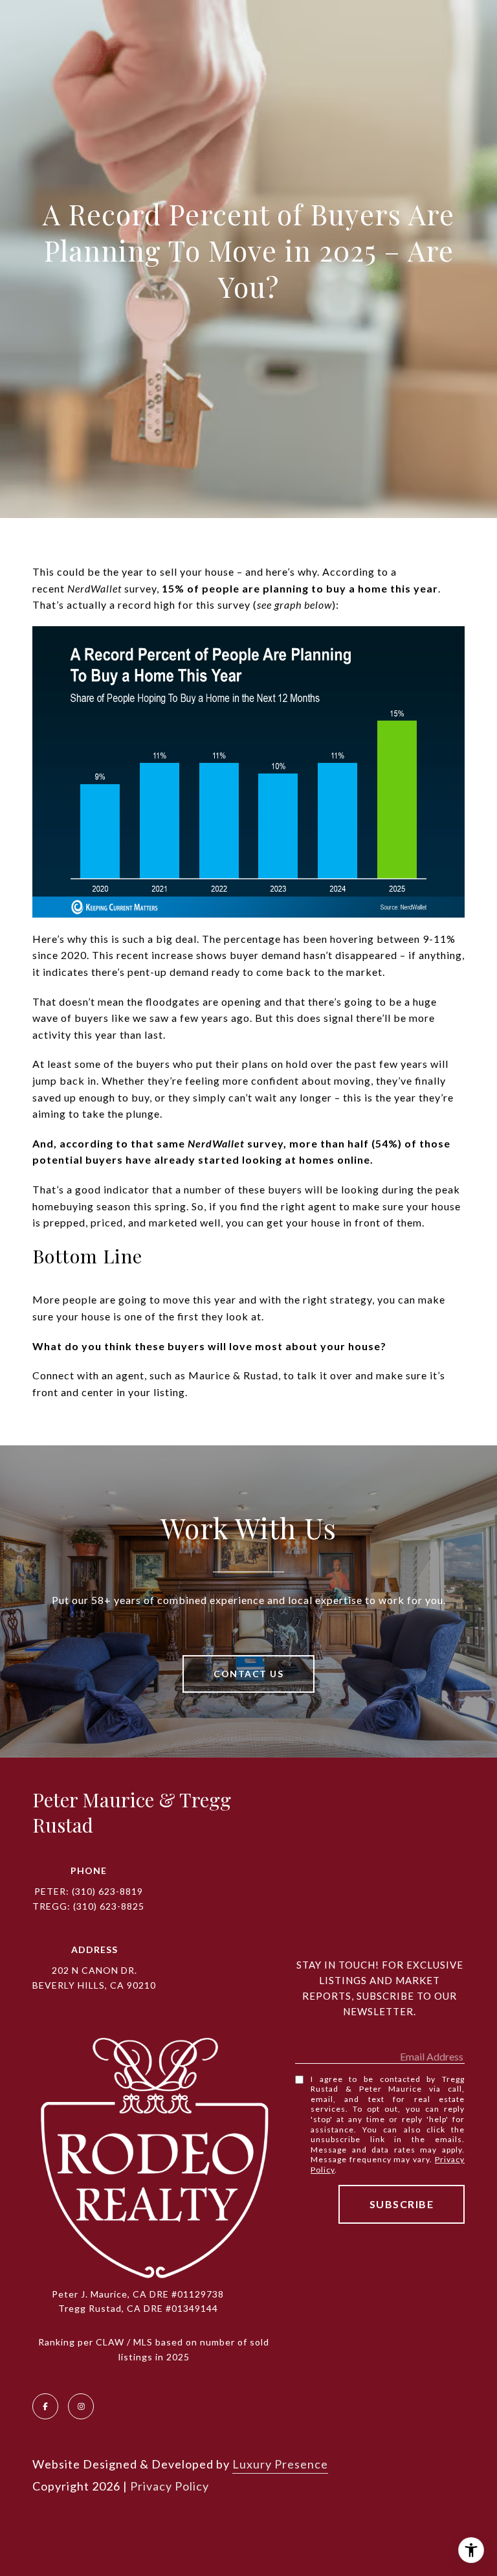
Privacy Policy (170, 2486)
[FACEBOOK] (45, 2406)
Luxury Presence (280, 2464)
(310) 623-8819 (107, 1891)
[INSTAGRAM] (81, 2406)
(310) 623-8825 (109, 1906)
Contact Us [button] (248, 1674)
